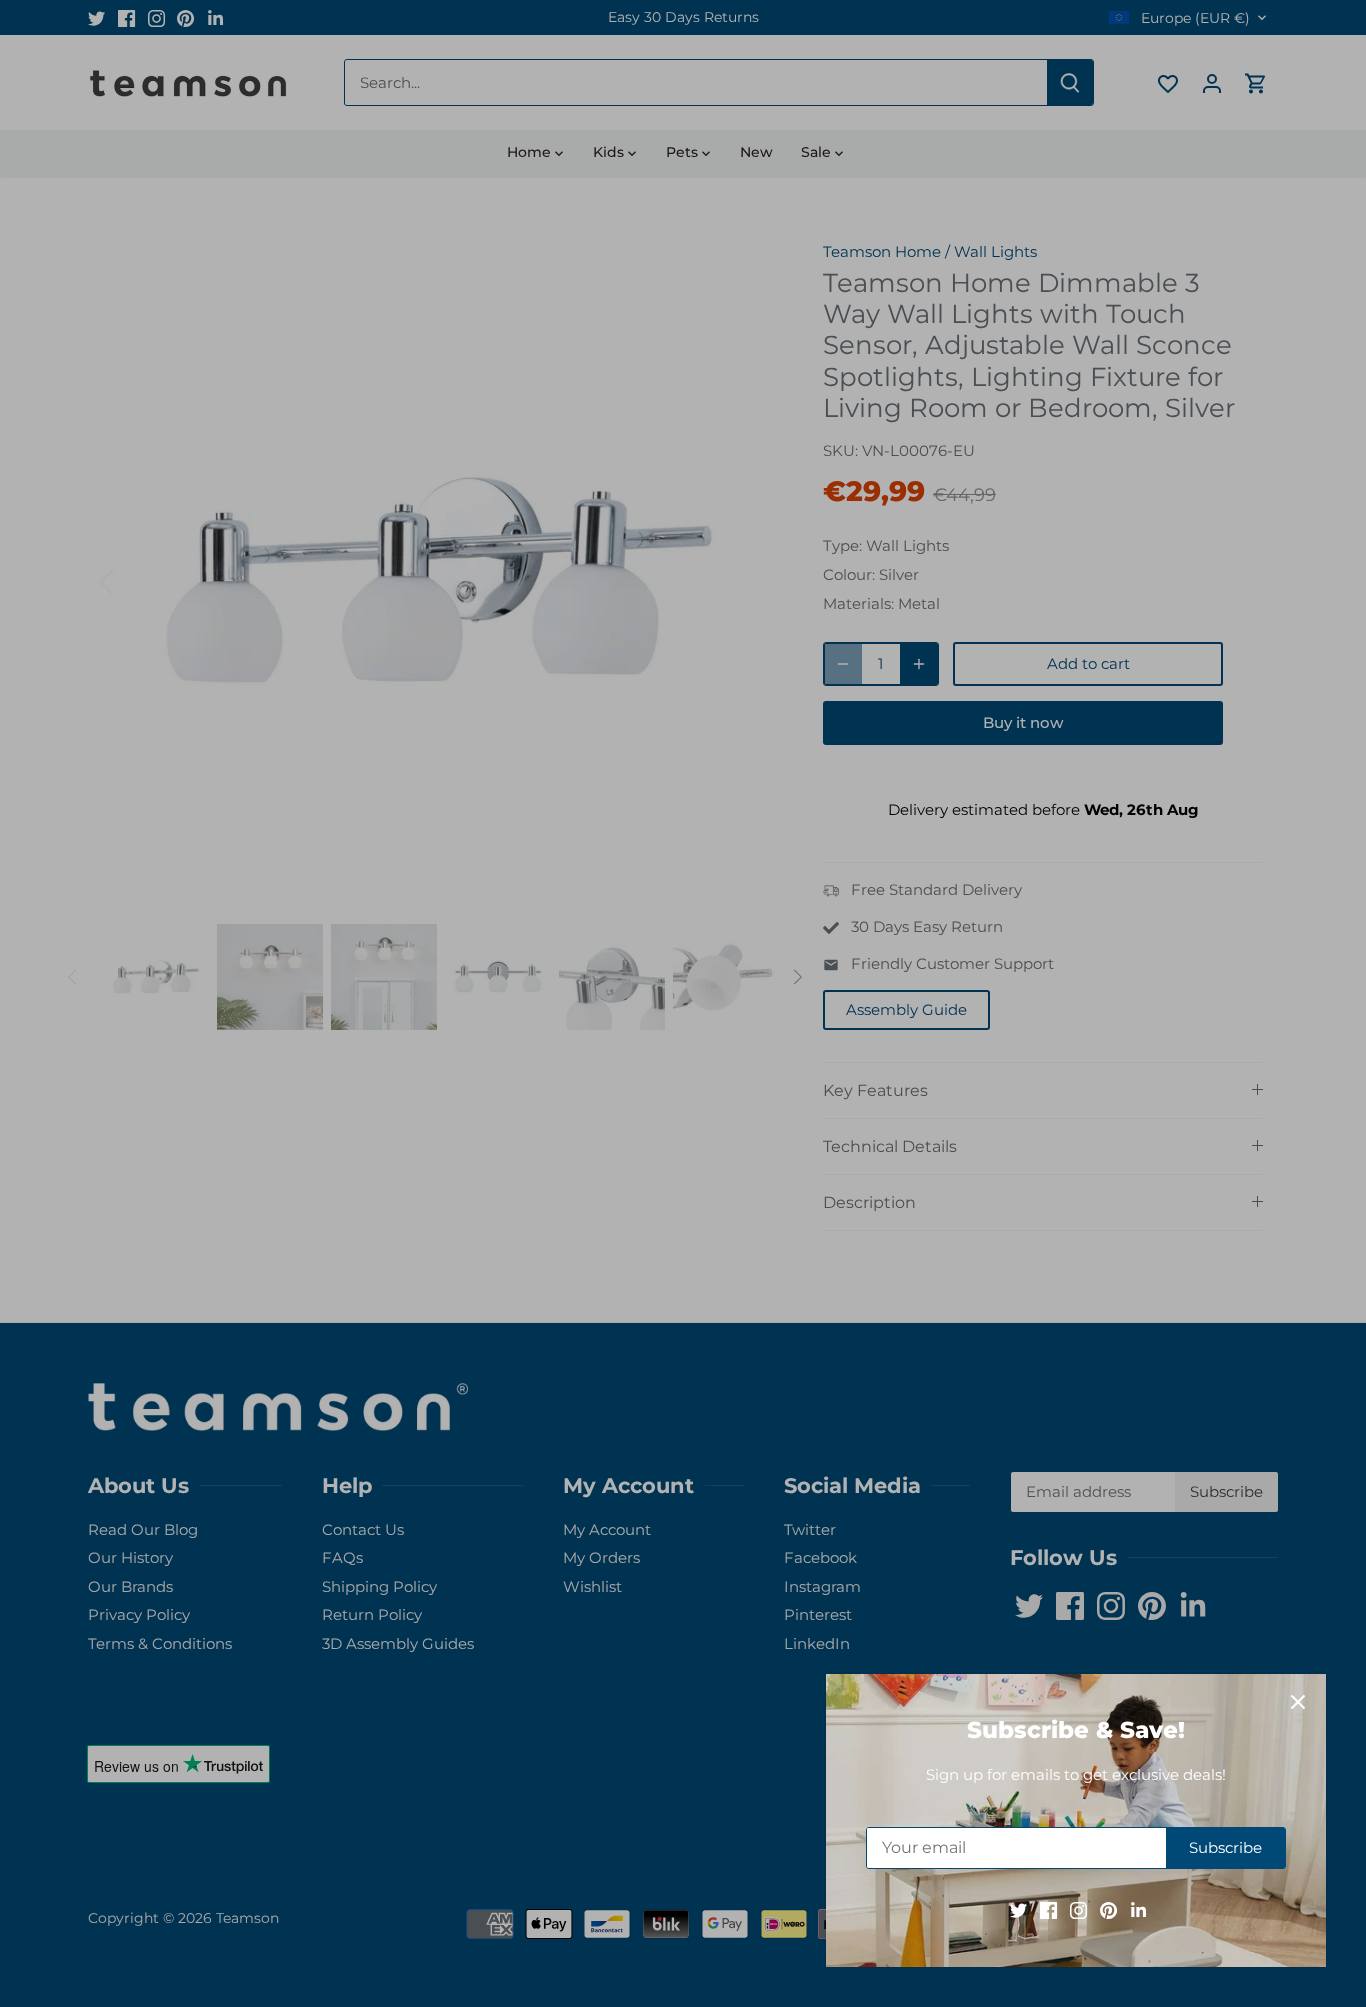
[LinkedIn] (1138, 1909)
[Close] (1298, 1702)
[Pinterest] (1108, 1909)
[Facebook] (1048, 1909)
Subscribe (1225, 1847)
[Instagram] (1078, 1909)
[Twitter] (1018, 1909)
